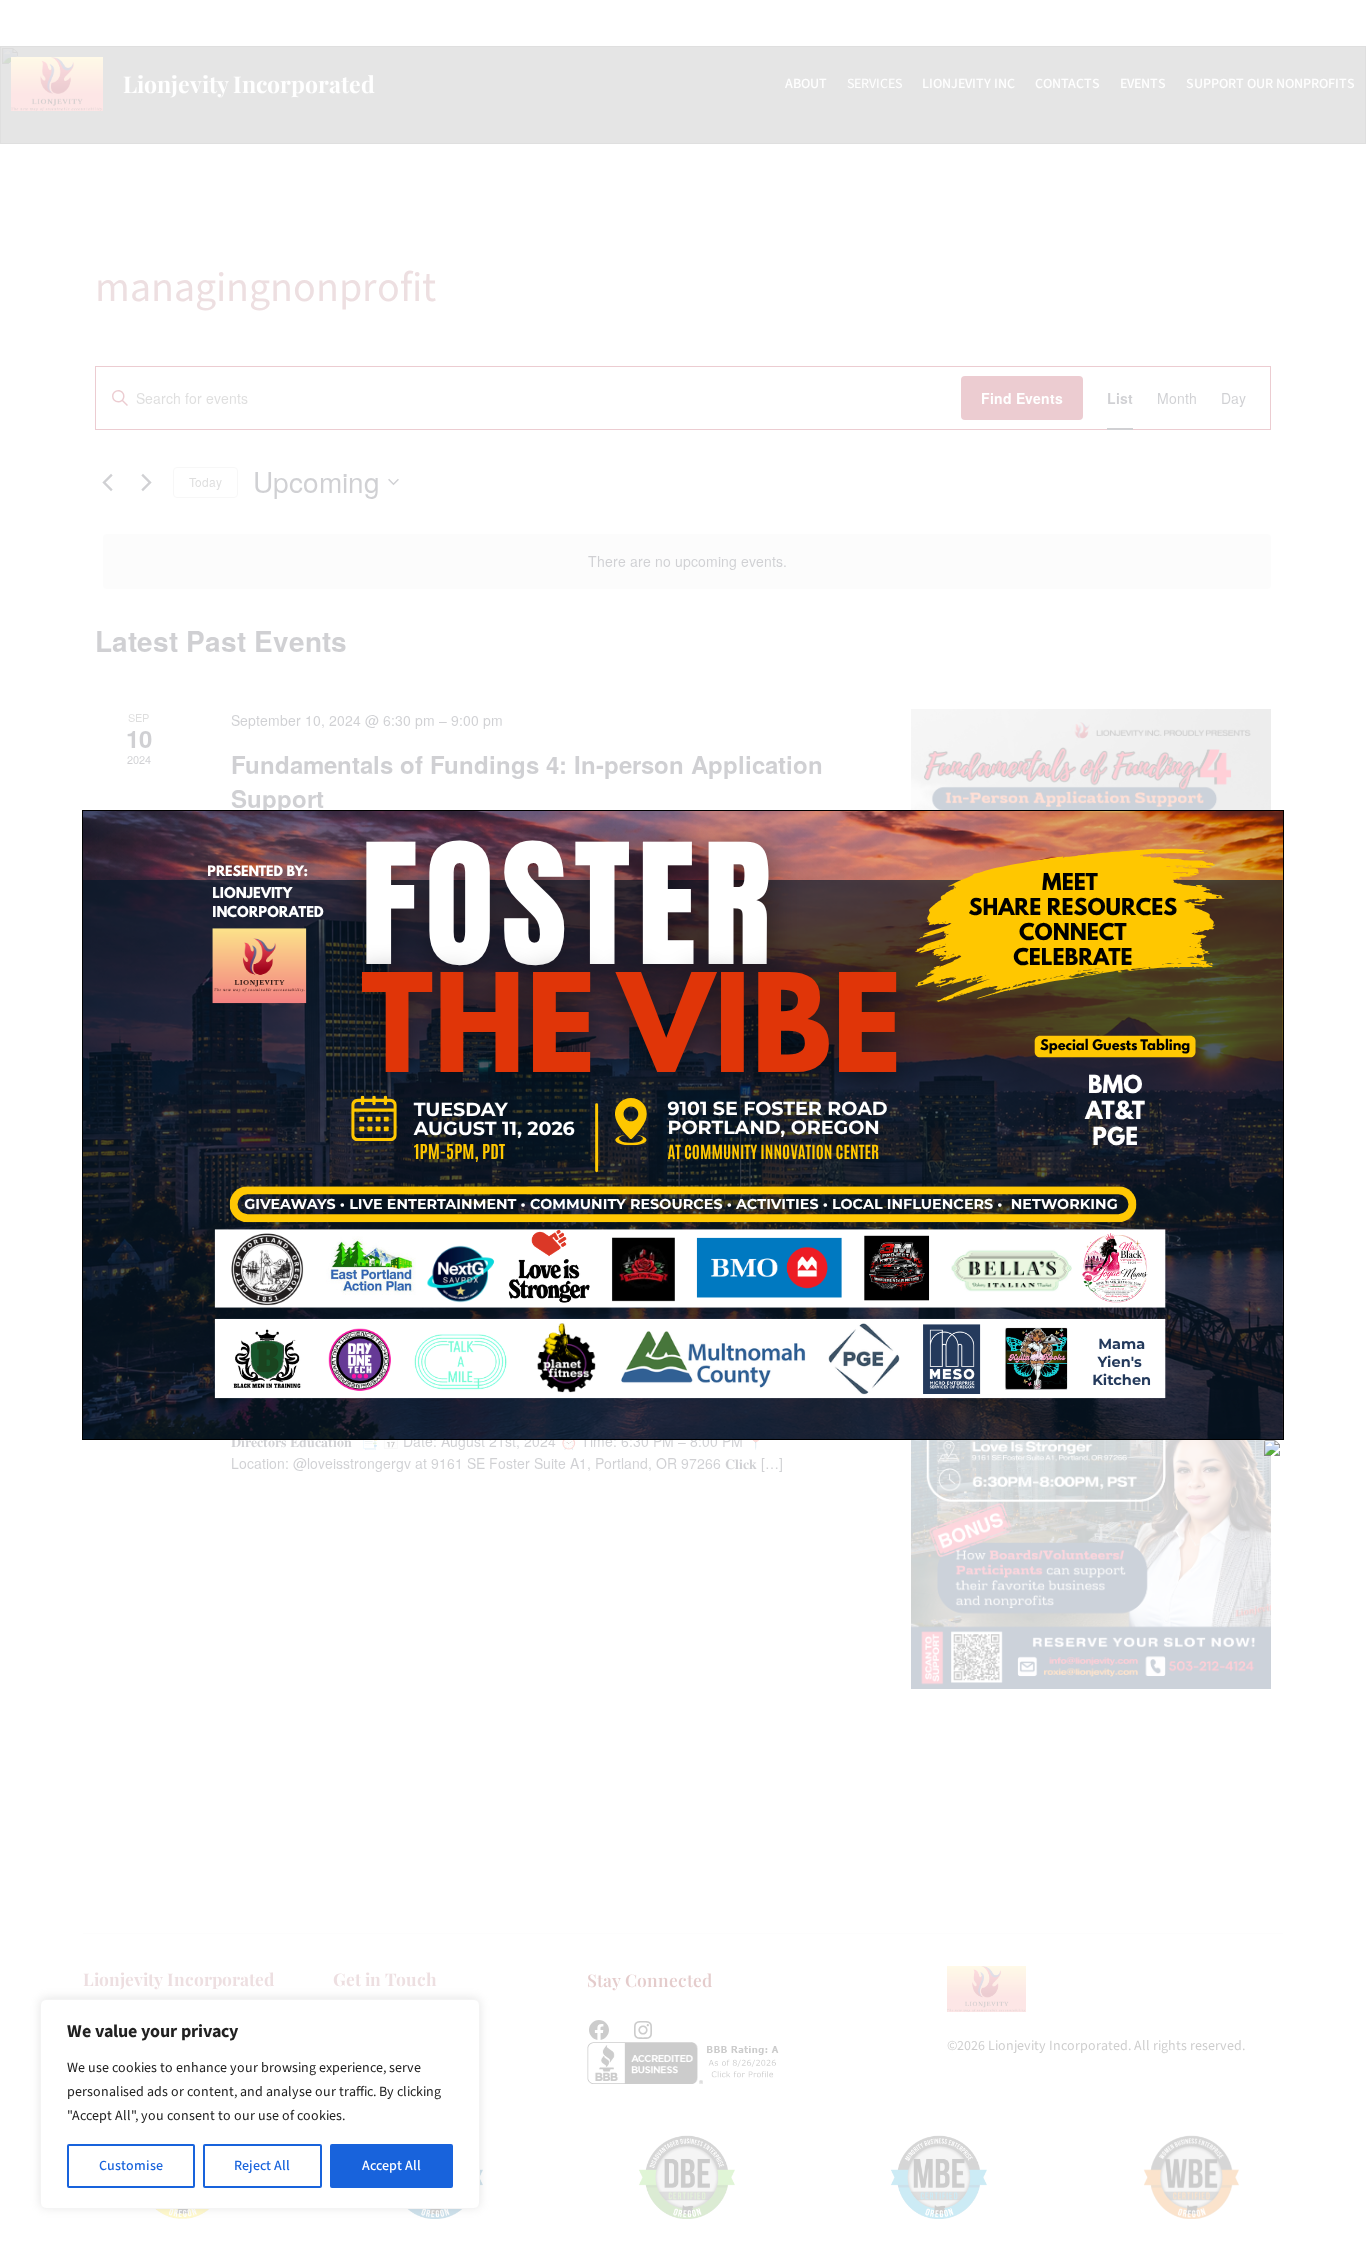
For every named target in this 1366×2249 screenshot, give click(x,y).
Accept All (391, 2166)
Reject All (262, 2166)
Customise (131, 2166)
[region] (260, 2104)
